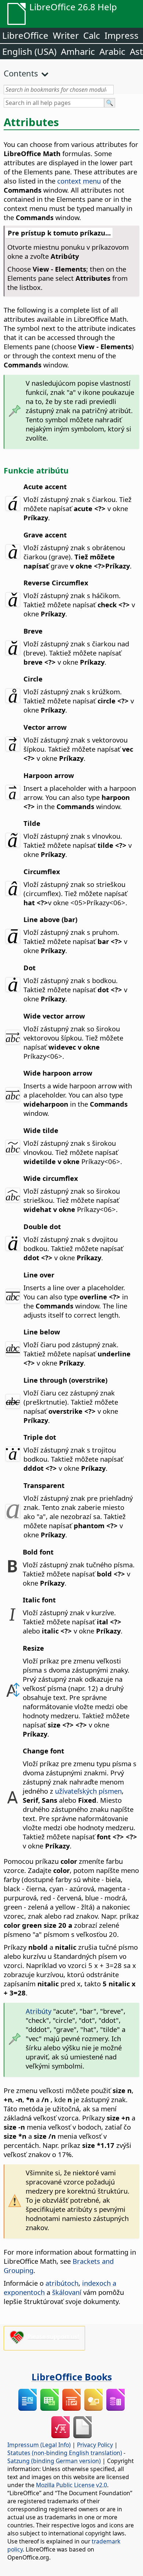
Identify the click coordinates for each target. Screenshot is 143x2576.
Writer (66, 35)
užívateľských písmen (88, 1791)
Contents (21, 73)
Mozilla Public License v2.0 (71, 2485)
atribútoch (62, 2283)
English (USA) (29, 51)
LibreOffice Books (72, 2377)
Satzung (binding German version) (54, 2461)
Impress (122, 35)
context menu (79, 181)
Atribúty (38, 2011)
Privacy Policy (95, 2445)
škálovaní (67, 2292)
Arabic (112, 51)
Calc (92, 35)
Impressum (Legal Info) (39, 2445)
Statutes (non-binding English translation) (65, 2453)
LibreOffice (25, 35)
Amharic (78, 51)
